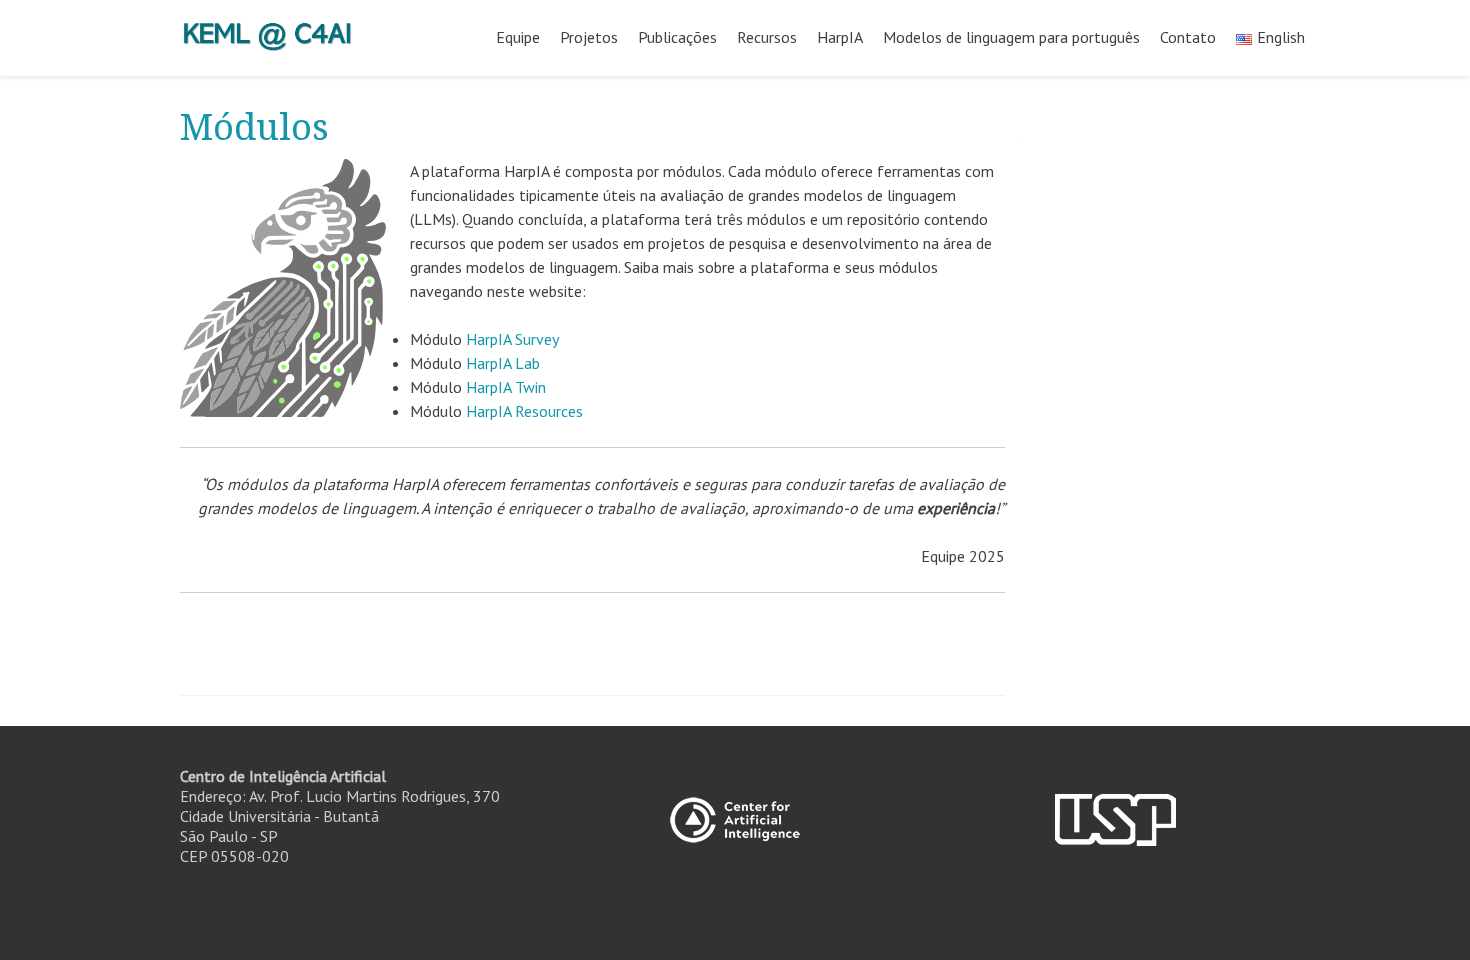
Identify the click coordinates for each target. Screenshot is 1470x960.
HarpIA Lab (503, 363)
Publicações (677, 37)
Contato (1188, 37)
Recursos (767, 37)
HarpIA (840, 37)
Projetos (589, 37)
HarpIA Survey (512, 339)
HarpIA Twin (506, 387)
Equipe (518, 37)
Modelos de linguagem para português (1011, 37)
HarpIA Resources (524, 411)
